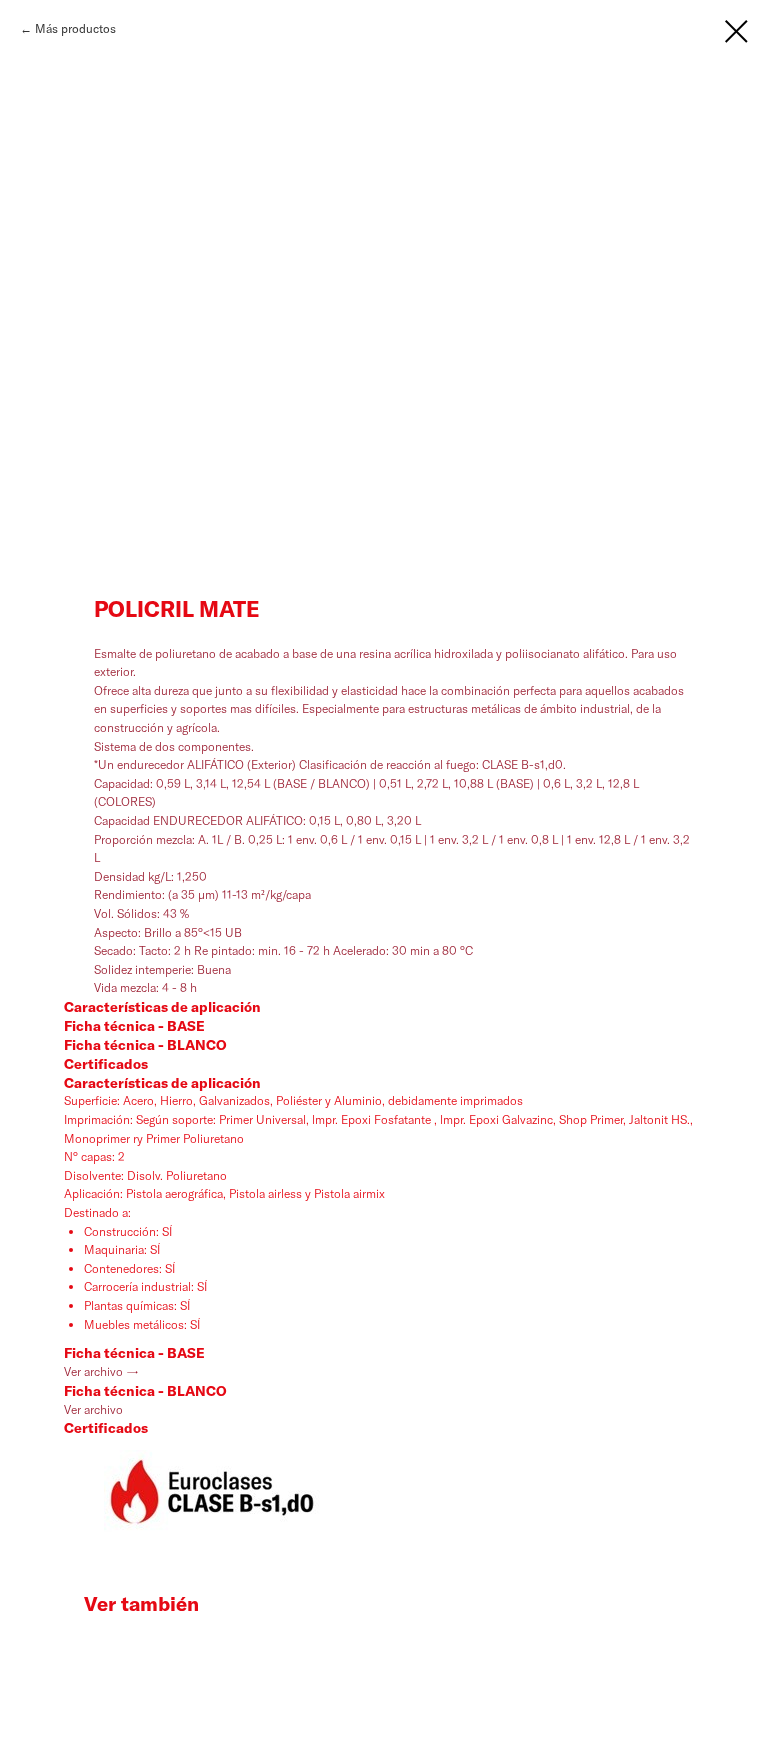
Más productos (75, 28)
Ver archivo (93, 1409)
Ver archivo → (101, 1371)
